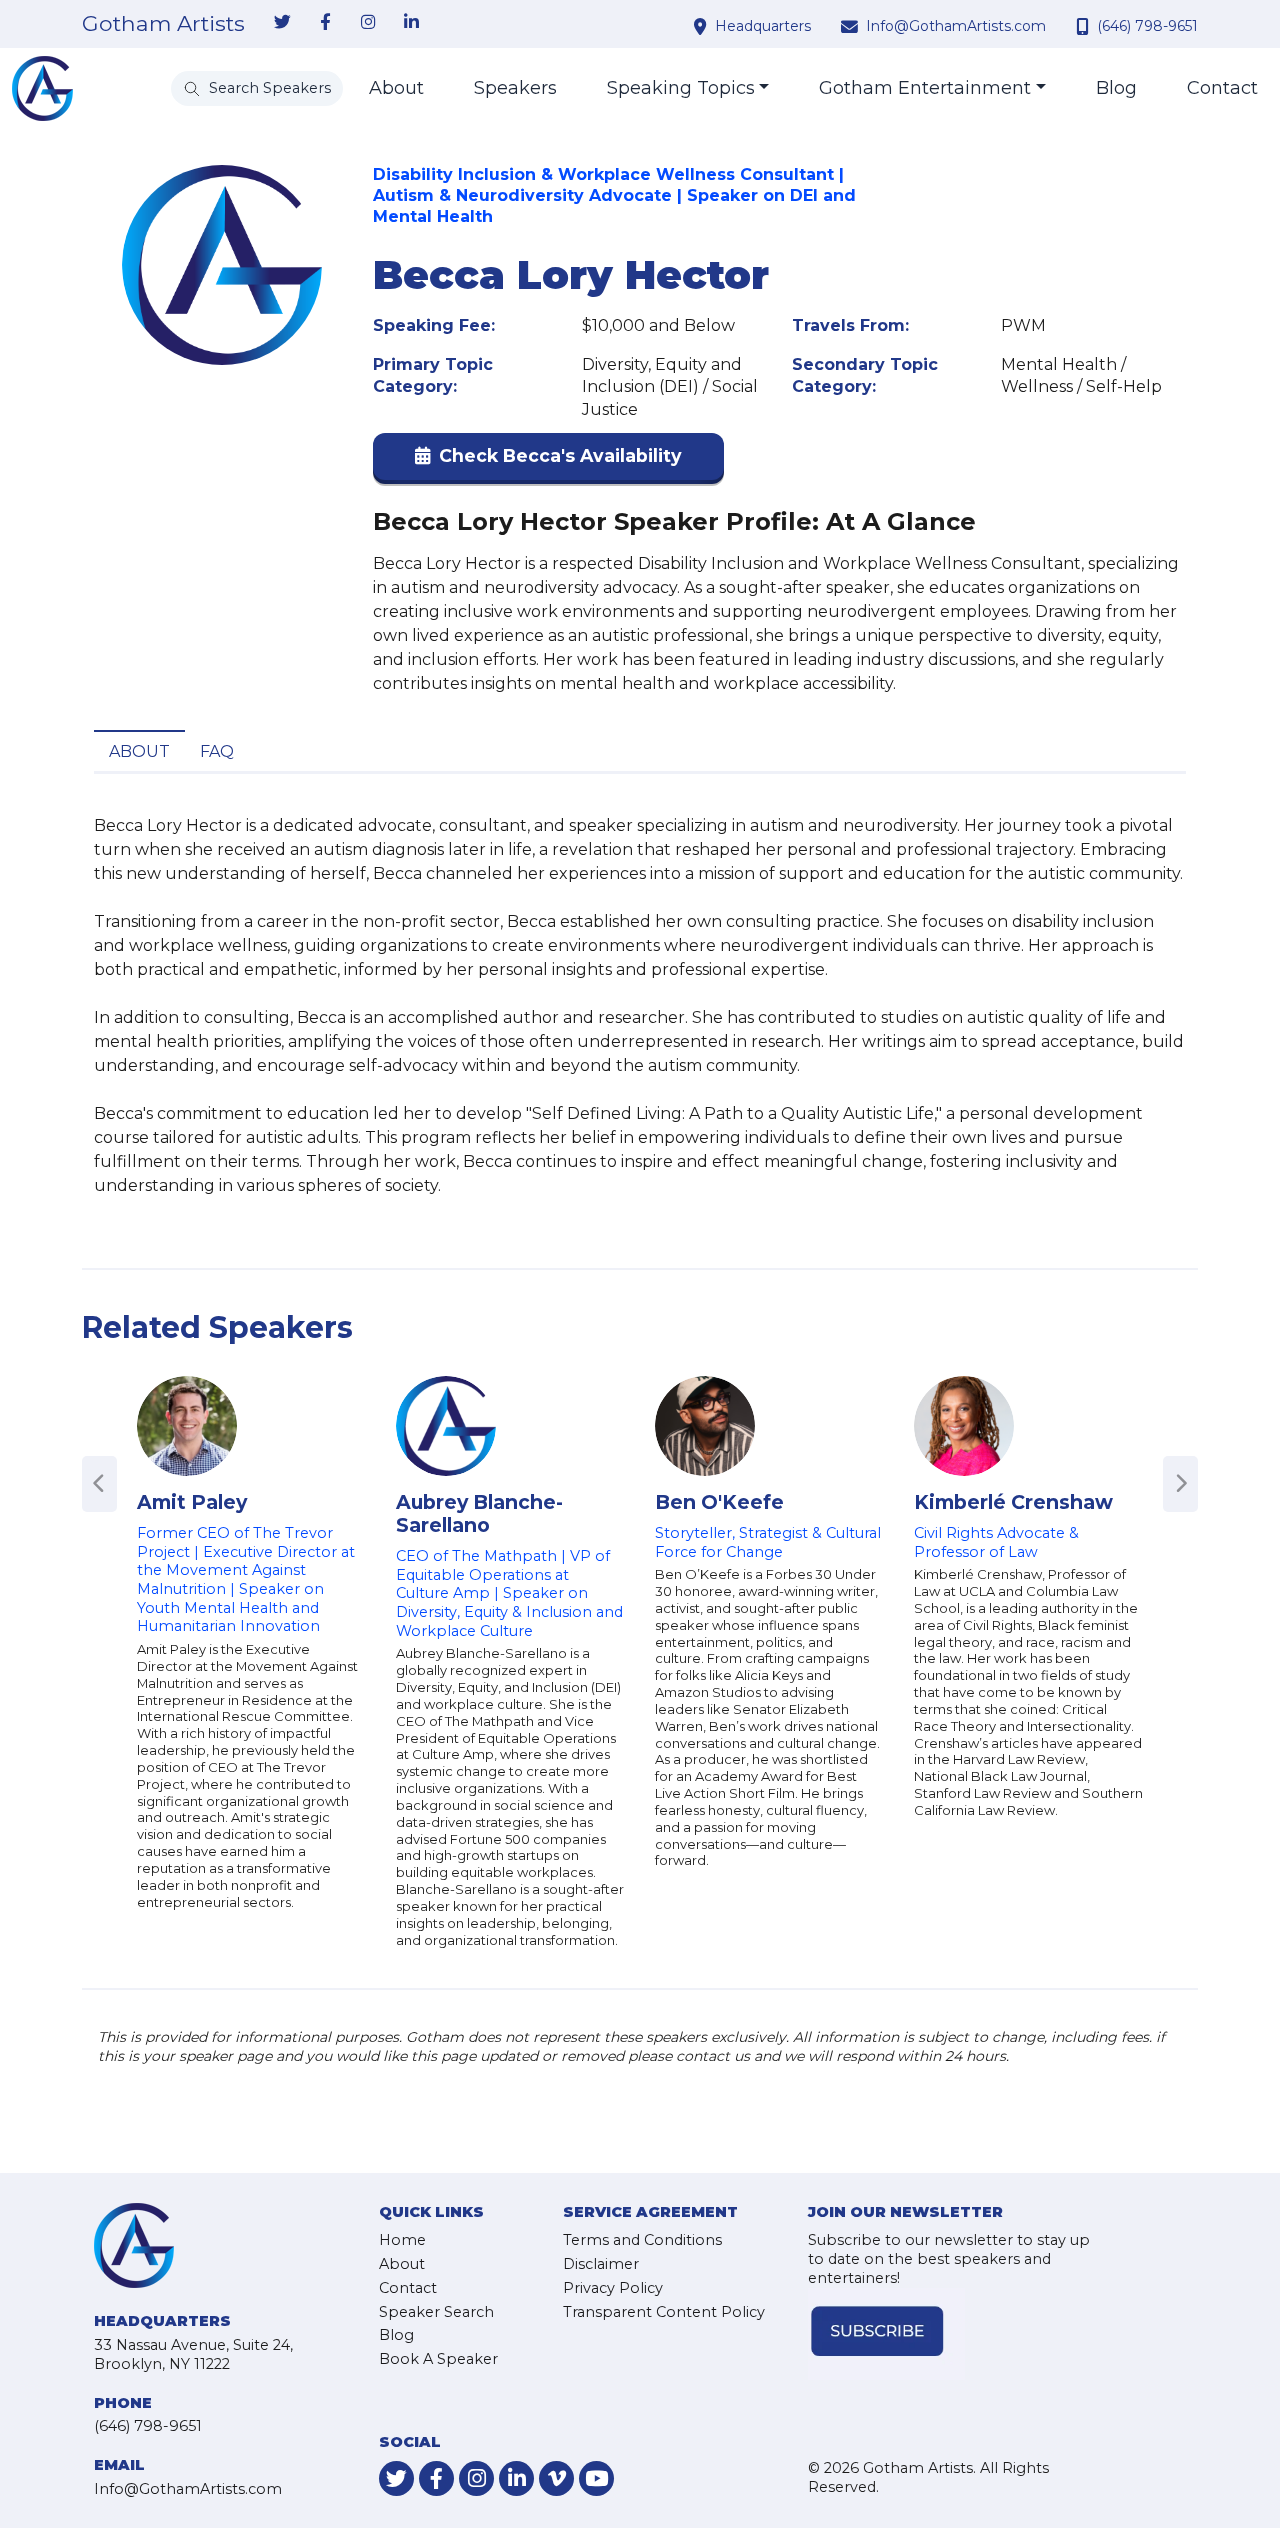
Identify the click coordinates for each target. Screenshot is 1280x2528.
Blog (1116, 88)
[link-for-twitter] (282, 23)
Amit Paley (192, 1502)
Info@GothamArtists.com (956, 26)
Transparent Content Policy (664, 2312)
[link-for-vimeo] (556, 2478)
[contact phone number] (1085, 26)
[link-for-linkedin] (411, 23)
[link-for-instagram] (368, 23)
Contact (1222, 88)
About (396, 88)
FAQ (217, 751)
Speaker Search (436, 2312)
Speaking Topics (681, 88)
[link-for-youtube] (596, 2478)
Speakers (515, 88)
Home (402, 2240)
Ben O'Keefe (719, 1502)
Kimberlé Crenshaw (1013, 1502)
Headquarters (763, 26)
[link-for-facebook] (325, 23)
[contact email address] (852, 26)
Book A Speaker (438, 2359)
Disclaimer (601, 2264)
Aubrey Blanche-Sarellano (479, 1513)
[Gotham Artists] (42, 88)
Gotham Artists (163, 24)
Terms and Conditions (642, 2240)
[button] (548, 460)
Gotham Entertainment (925, 88)
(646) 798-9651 (1147, 26)
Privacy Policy (613, 2288)
